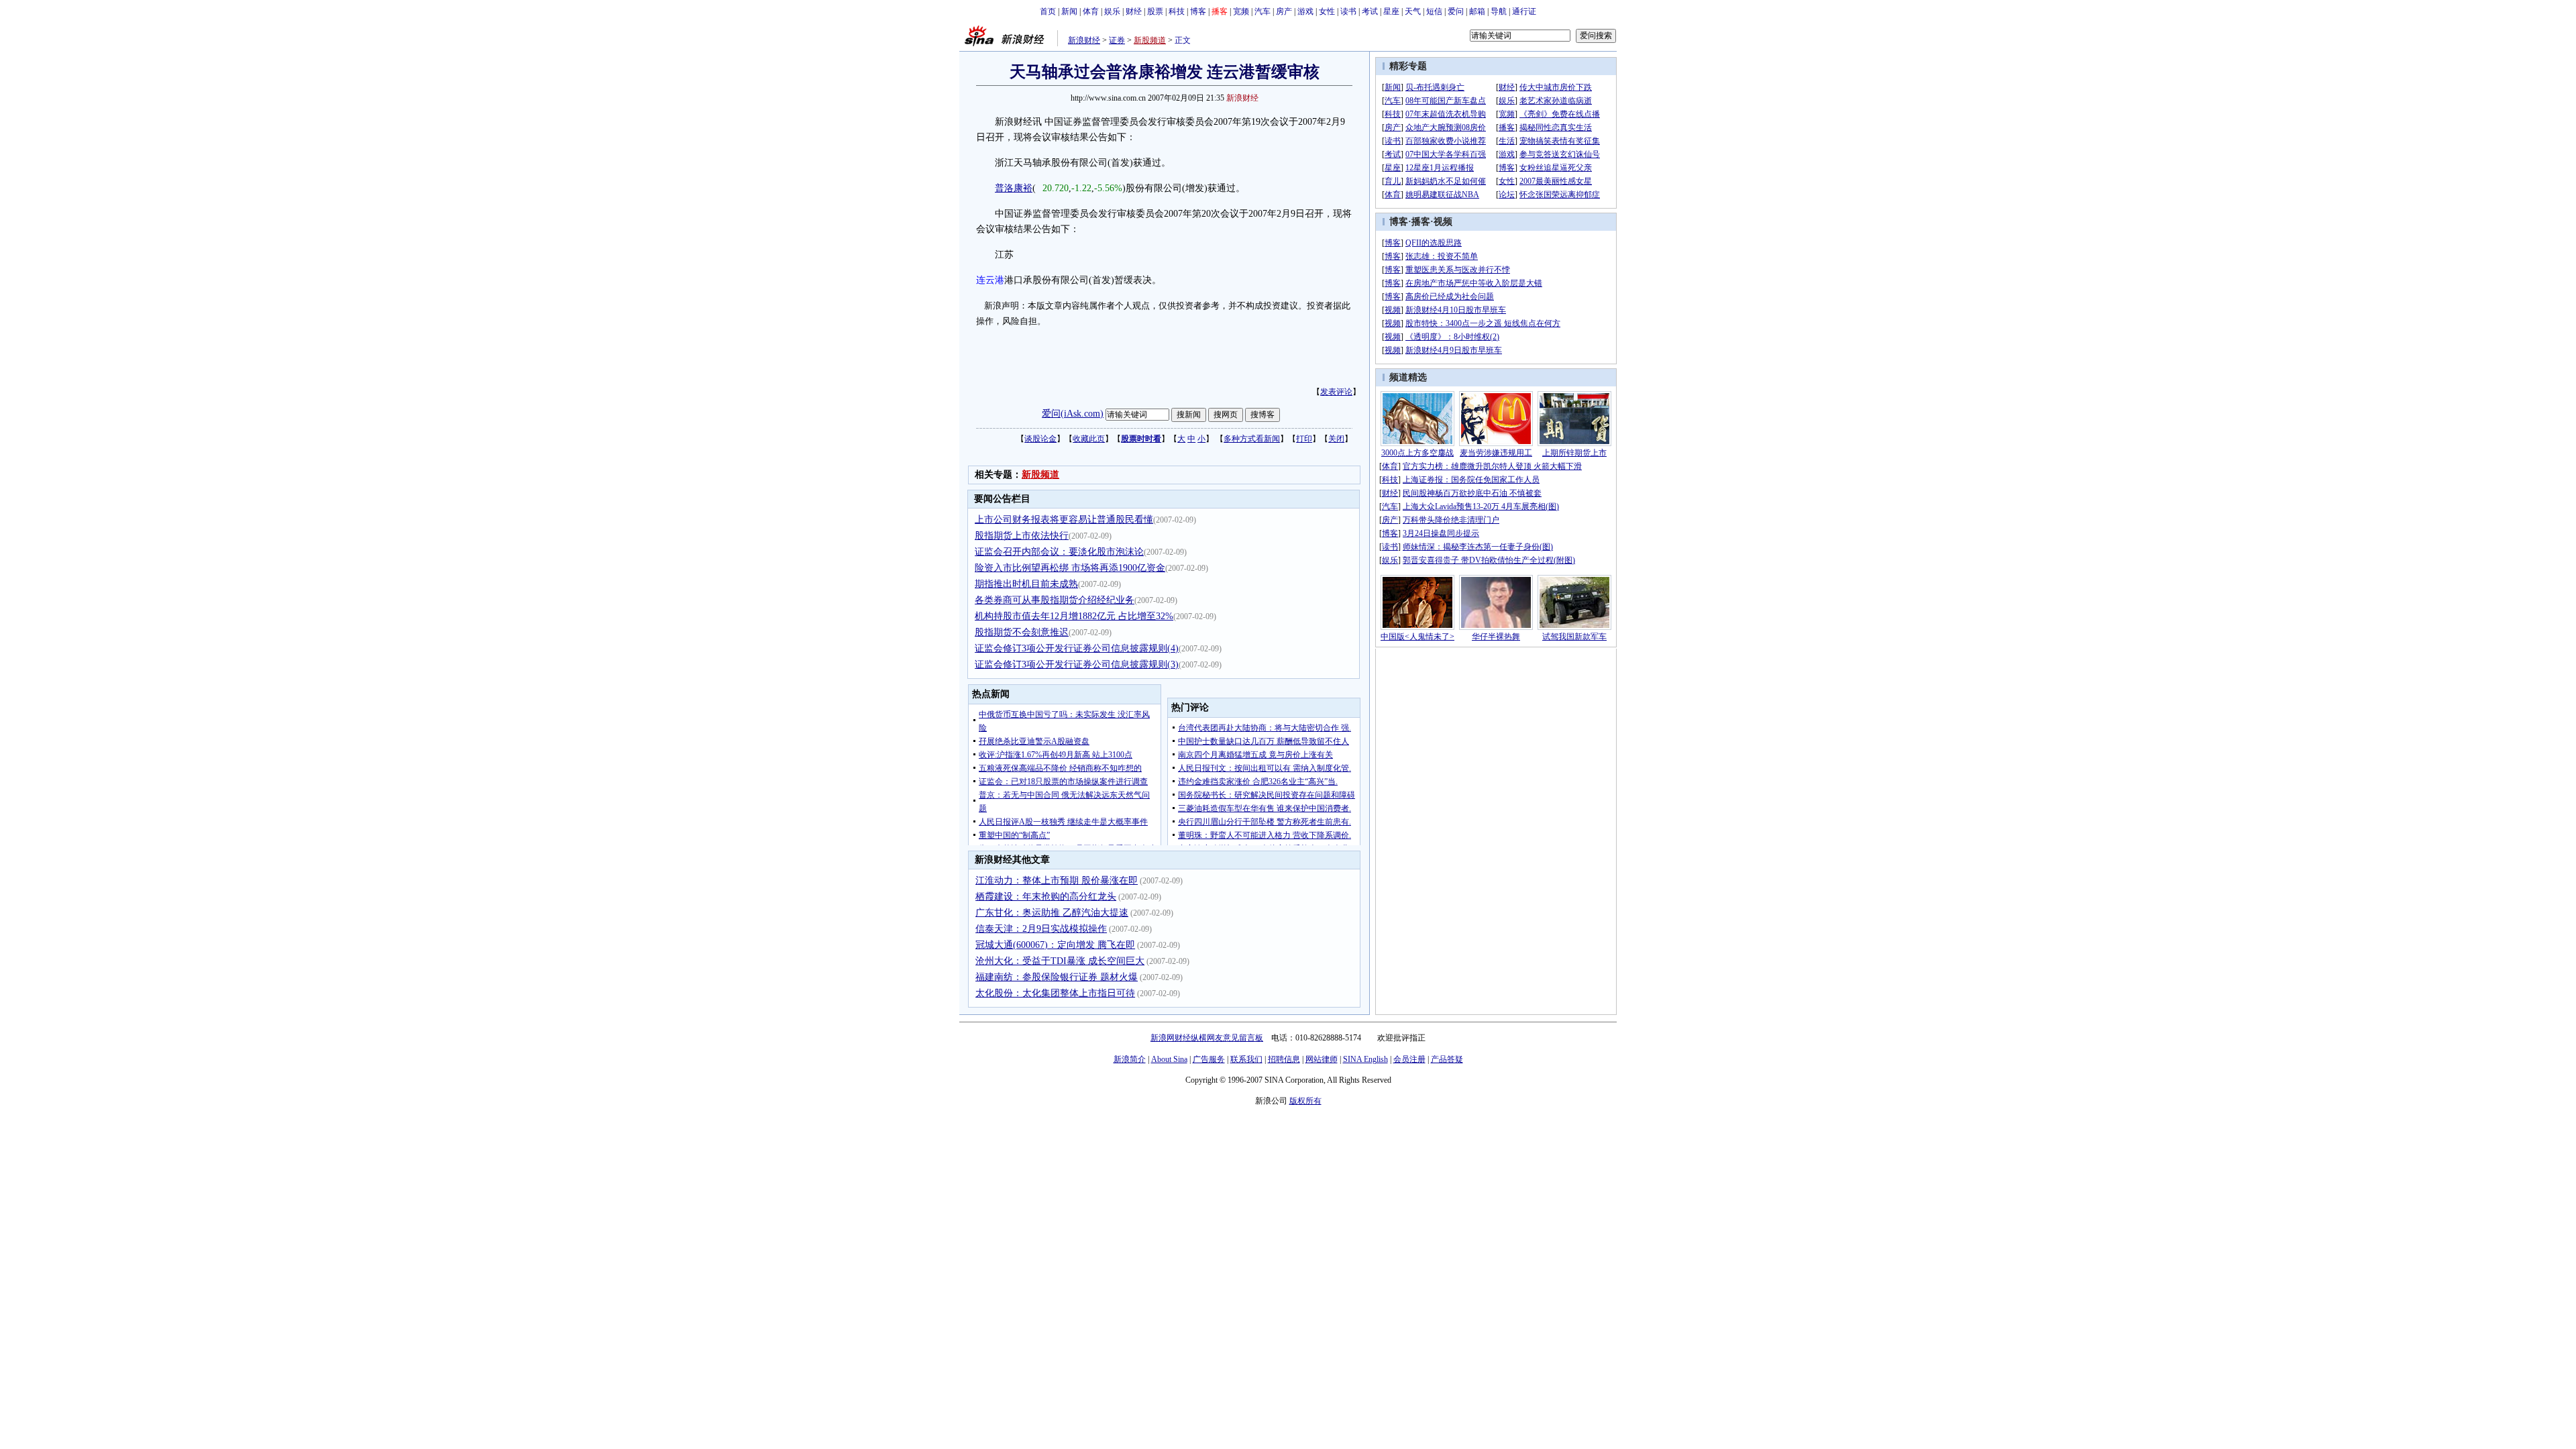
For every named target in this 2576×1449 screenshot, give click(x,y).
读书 (1348, 11)
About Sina (1169, 1059)
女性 (1327, 11)
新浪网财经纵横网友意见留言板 (1207, 1038)
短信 (1434, 11)
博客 (1198, 11)
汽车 (1263, 11)
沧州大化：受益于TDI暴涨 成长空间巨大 (1060, 961)
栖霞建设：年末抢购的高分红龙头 (1046, 897)
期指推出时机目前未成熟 (1026, 584)
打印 (1304, 439)
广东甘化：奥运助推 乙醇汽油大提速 (1052, 913)
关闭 (1336, 439)
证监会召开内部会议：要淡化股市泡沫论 (1059, 552)
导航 (1499, 11)
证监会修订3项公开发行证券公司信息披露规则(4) (1077, 648)
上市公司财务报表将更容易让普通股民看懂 (1064, 520)
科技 (1177, 11)
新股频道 (1150, 40)
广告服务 (1209, 1059)
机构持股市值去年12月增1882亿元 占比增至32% (1074, 616)
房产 (1284, 11)
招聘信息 (1284, 1059)
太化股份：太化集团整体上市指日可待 (1055, 993)
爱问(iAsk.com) (1073, 414)
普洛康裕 (1014, 188)
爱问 (1456, 11)
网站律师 (1322, 1059)
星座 (1391, 11)
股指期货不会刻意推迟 (1022, 632)
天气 (1413, 11)
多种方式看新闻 (1252, 439)
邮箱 (1477, 11)
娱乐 (1112, 11)
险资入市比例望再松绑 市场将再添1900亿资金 (1070, 568)
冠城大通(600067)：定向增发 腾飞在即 (1055, 945)
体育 (1091, 11)
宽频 (1241, 11)
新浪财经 (1084, 40)
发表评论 (1336, 392)
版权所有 (1305, 1101)
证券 (1117, 40)
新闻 (1069, 11)
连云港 (990, 280)
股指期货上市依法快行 (1022, 536)
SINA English (1365, 1059)
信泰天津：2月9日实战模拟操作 (1041, 929)
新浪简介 (1130, 1059)
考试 (1370, 11)
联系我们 (1246, 1059)
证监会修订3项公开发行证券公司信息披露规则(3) (1077, 664)
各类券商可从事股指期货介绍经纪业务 (1055, 600)
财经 (1134, 11)
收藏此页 (1089, 439)
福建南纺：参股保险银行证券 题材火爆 (1057, 977)
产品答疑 (1447, 1059)
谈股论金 (1040, 439)
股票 (1155, 11)
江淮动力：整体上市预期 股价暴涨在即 (1057, 880)
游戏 (1305, 11)
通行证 (1524, 11)
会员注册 (1409, 1059)
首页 (1048, 11)
